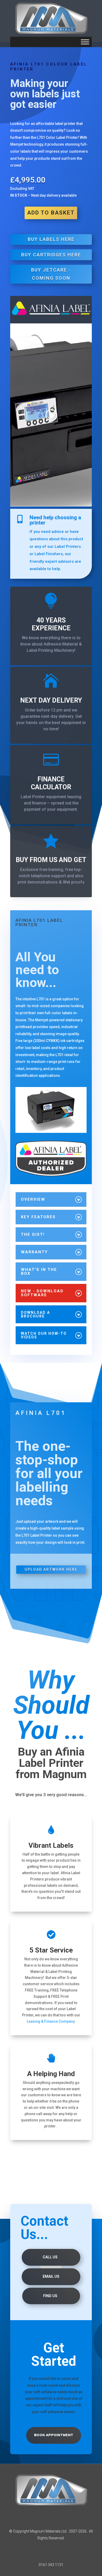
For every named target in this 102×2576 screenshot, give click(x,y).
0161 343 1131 (51, 2565)
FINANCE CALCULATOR (51, 783)
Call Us (50, 2257)
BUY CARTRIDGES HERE (51, 255)
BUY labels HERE (51, 239)
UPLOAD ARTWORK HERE (51, 1569)
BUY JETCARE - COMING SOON (51, 274)
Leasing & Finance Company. (51, 2021)
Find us (50, 2296)
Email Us (51, 2276)
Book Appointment (54, 2435)
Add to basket (51, 213)
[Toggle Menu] (85, 42)
